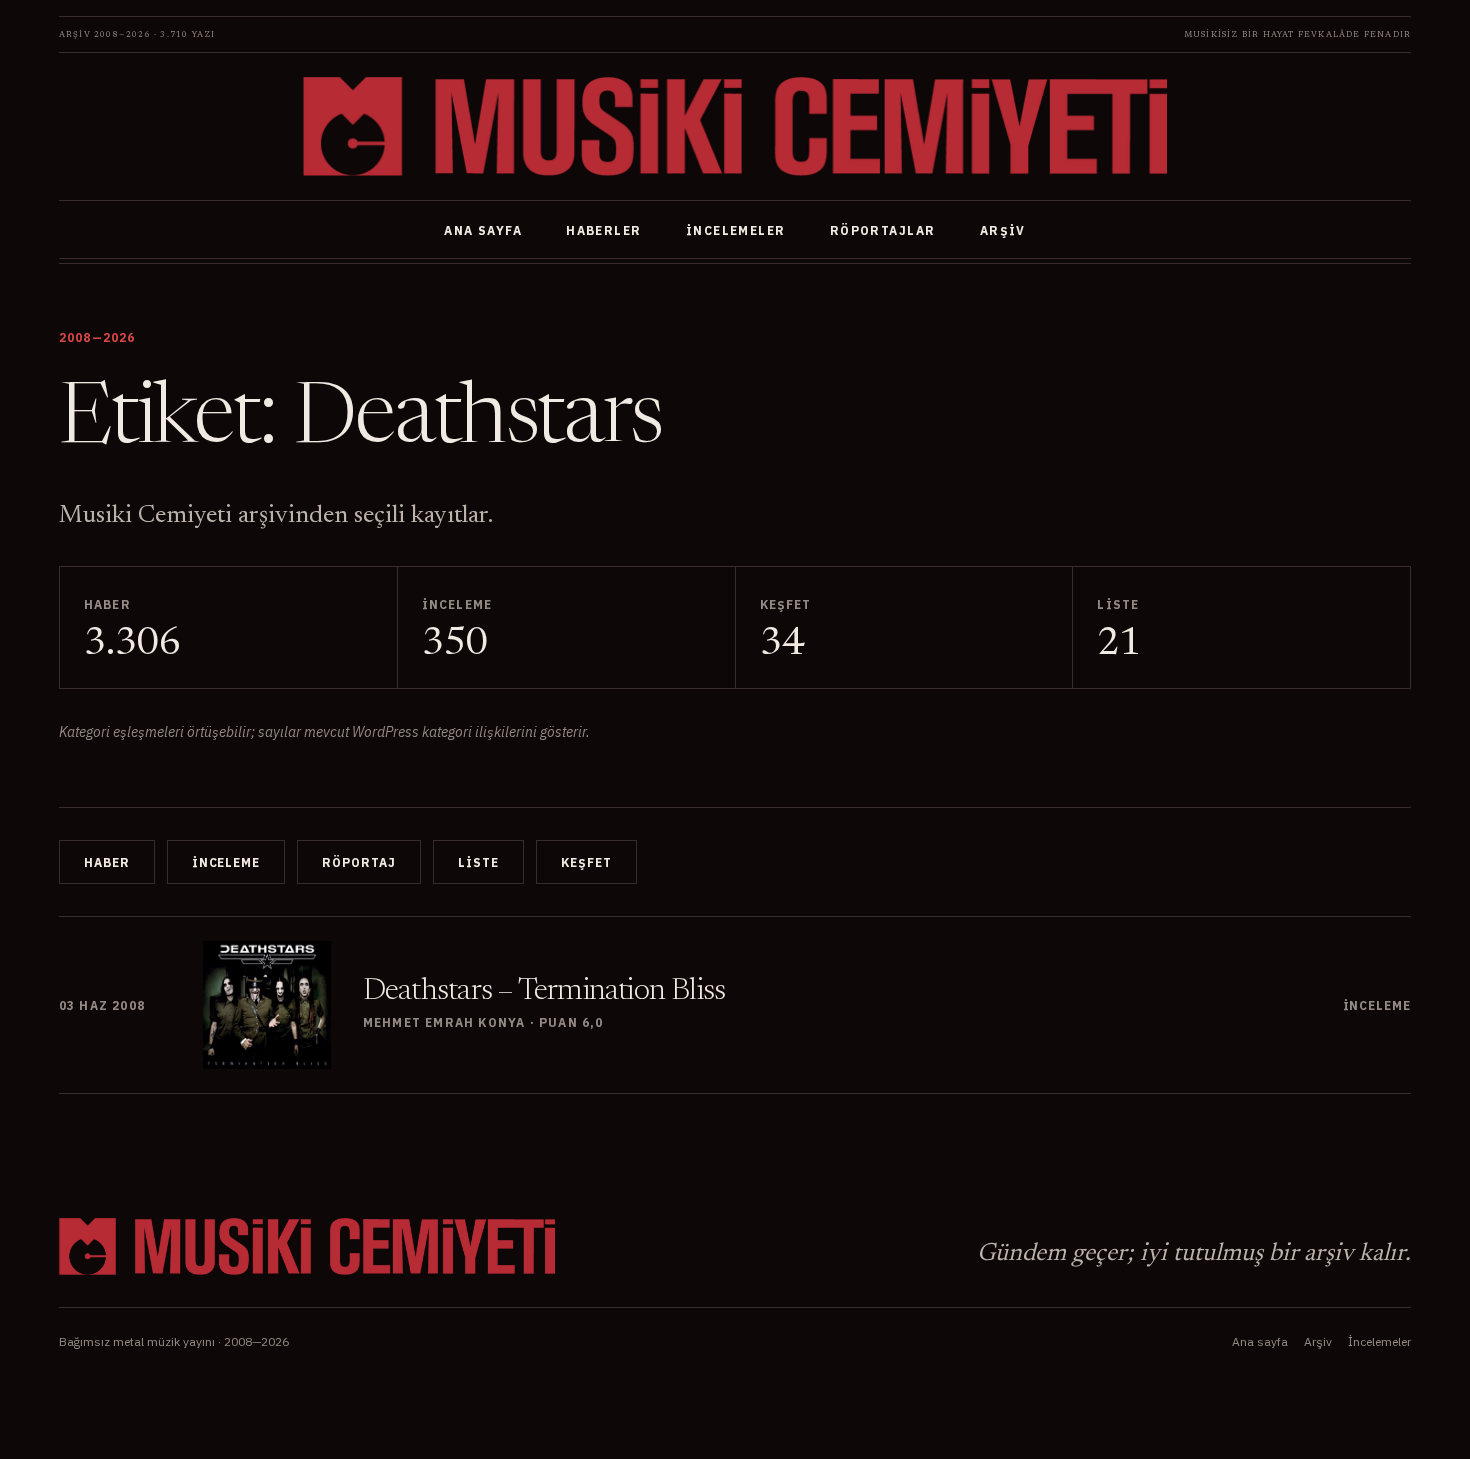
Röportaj (359, 862)
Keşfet (586, 862)
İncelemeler (736, 230)
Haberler (604, 230)
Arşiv (1003, 230)
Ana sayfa (483, 230)
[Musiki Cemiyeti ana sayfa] (735, 126)
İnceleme (226, 862)
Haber (107, 862)
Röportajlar (883, 230)
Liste (478, 862)
